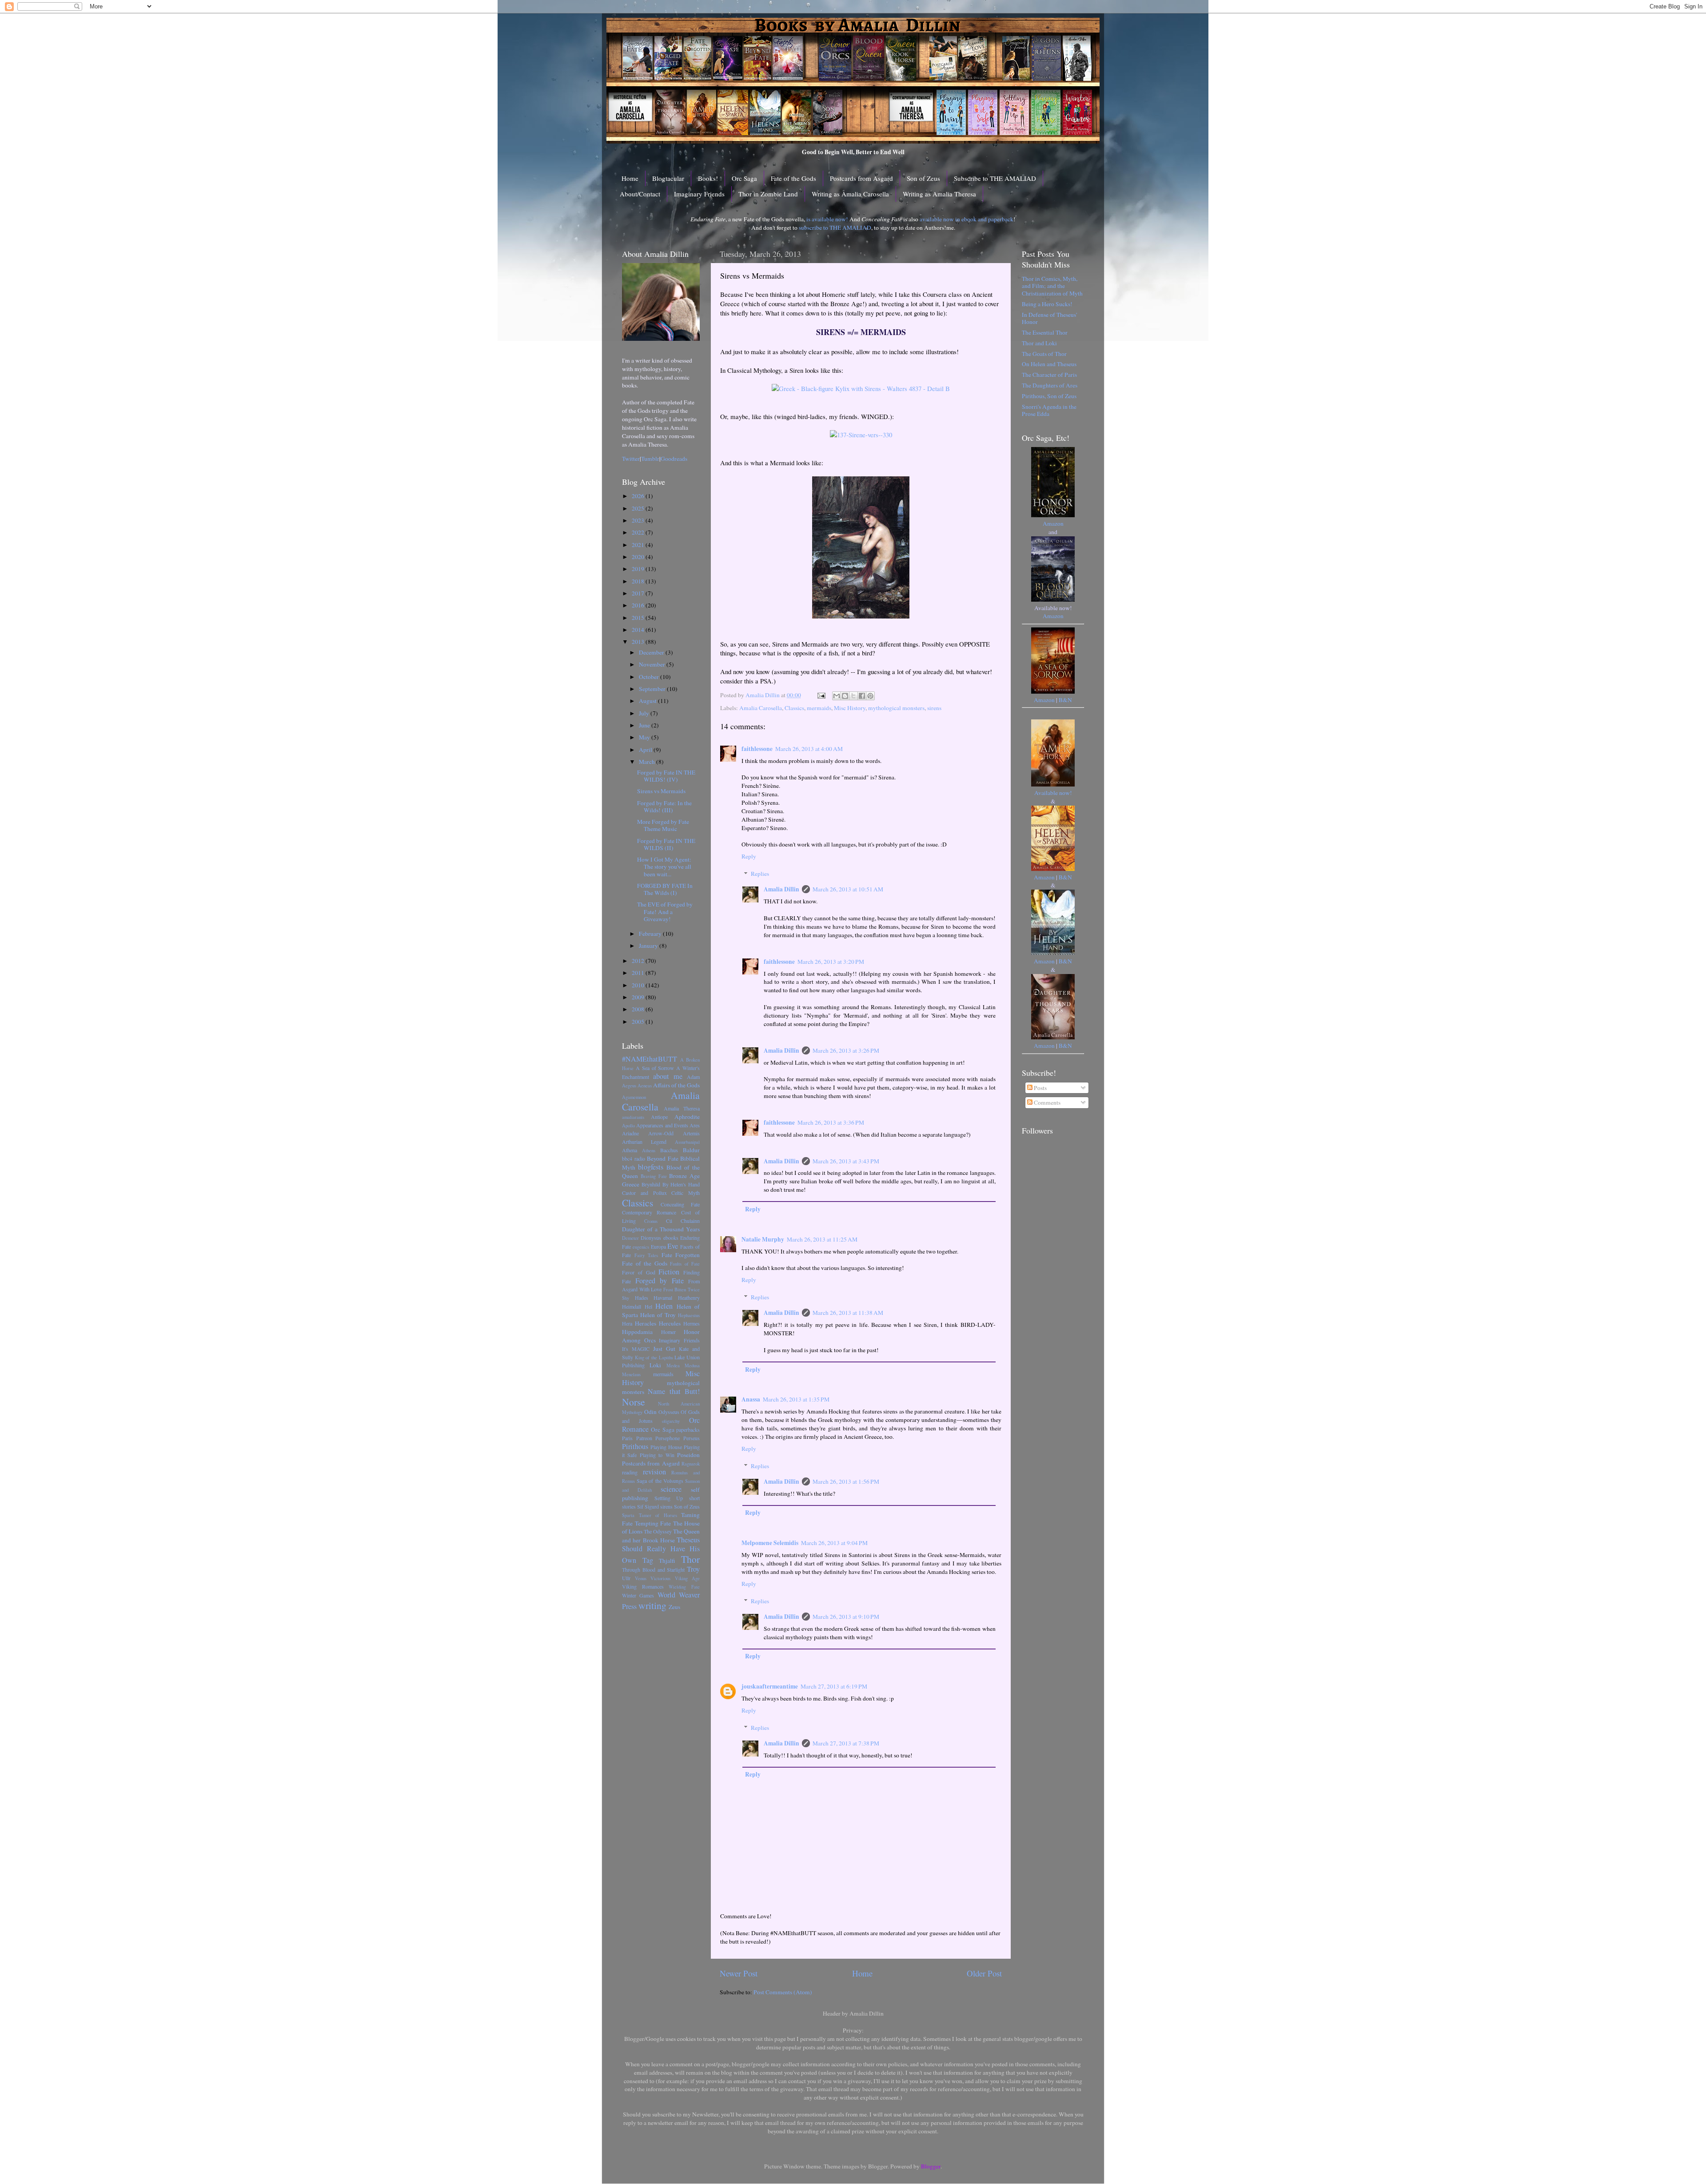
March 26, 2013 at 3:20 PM (831, 962)
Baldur (691, 1150)
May (645, 737)
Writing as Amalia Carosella (850, 194)
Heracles (646, 1323)
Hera (627, 1323)
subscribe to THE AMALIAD (835, 228)
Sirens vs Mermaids (661, 791)
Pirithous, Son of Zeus (1049, 396)
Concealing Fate (680, 1204)
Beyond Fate (663, 1158)
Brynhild (651, 1184)
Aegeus (629, 1086)
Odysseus (669, 1412)
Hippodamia (637, 1332)
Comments (1046, 1102)
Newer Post (739, 1973)
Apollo (628, 1126)
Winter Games (638, 1595)
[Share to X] (853, 696)
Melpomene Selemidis (770, 1543)
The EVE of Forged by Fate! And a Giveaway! (665, 911)
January (649, 946)
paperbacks (688, 1429)
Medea (673, 1365)
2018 (639, 581)
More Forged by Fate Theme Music (663, 825)
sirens (934, 708)
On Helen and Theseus (1049, 364)
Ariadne (630, 1133)
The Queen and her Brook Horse (661, 1536)
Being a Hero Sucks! (1047, 304)
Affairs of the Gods (676, 1085)
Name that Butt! (674, 1391)
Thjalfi (667, 1561)
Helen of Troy (658, 1315)
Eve (673, 1246)
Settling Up (669, 1498)
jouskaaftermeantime (770, 1686)
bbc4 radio (634, 1158)
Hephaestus (689, 1315)
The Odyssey (658, 1531)
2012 (639, 961)
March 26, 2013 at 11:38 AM (848, 1313)
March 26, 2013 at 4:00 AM (809, 749)
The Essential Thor (1045, 332)
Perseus (692, 1438)
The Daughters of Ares (1050, 385)
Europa (658, 1246)
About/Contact (640, 194)
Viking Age (688, 1578)
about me (668, 1076)
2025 (639, 508)
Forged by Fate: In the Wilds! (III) (664, 807)
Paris (627, 1438)
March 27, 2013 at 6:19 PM (834, 1686)
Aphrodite (687, 1117)
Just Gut (664, 1349)
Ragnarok (691, 1464)
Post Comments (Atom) (783, 1992)
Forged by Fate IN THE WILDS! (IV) (666, 776)
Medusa (692, 1365)
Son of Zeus (923, 178)
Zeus (674, 1607)
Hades (642, 1298)
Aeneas (645, 1086)
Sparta (628, 1515)
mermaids (819, 708)
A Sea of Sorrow (655, 1068)
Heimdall (632, 1306)
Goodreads (674, 459)
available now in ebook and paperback (967, 219)
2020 (639, 557)
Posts (1040, 1088)
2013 (639, 642)
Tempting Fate (653, 1523)
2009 (639, 997)
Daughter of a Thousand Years (661, 1229)
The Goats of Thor (1044, 354)
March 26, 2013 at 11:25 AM (822, 1239)
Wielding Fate (684, 1587)
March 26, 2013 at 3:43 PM (846, 1161)
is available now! (827, 219)
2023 (639, 520)
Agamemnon (634, 1097)
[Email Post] (821, 695)
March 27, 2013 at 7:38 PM (846, 1743)
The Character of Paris (1049, 375)
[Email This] (837, 696)
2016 (639, 605)
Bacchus (669, 1150)
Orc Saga (744, 178)
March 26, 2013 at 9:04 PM (834, 1543)
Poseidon (688, 1455)
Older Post (984, 1973)
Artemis (691, 1133)
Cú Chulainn (683, 1221)
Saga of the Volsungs (660, 1481)
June (645, 725)
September (653, 689)
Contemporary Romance (649, 1212)
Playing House (666, 1447)
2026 (639, 496)
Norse (634, 1402)
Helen (664, 1306)
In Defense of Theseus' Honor (1049, 318)
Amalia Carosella (761, 708)
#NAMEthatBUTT (650, 1059)
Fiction (669, 1272)
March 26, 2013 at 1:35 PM (796, 1399)
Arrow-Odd (661, 1133)
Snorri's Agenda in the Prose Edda (1049, 410)
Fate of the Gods (793, 178)
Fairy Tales (646, 1255)
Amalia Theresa (682, 1108)
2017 (639, 593)
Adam (693, 1077)
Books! (708, 178)
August (648, 701)
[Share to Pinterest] (870, 696)
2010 (639, 985)
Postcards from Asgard (861, 178)
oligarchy (671, 1421)
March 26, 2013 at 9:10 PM (846, 1617)
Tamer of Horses (658, 1515)
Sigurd (652, 1506)
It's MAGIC (636, 1349)
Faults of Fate (685, 1264)
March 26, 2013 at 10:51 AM (848, 889)
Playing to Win (657, 1455)
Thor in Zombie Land (768, 194)
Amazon (1053, 523)
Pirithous (635, 1446)
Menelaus (631, 1374)
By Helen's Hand (681, 1184)
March (648, 762)
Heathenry (689, 1298)
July (645, 713)
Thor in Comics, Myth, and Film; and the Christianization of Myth (1052, 286)
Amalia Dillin (781, 889)
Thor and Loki (1039, 343)
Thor (690, 1559)
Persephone (668, 1438)
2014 (639, 630)
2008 (639, 1009)
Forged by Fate (660, 1281)
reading (630, 1472)
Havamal (663, 1298)
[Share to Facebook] (862, 696)
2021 (639, 545)
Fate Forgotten (681, 1255)
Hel (648, 1306)
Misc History (850, 708)
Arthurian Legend (644, 1142)
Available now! (1053, 793)
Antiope (659, 1117)
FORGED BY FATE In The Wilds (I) (665, 889)
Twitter (631, 459)
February (651, 934)
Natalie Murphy (763, 1239)
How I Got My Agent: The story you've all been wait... (664, 866)
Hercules (670, 1323)
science (671, 1489)
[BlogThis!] (845, 696)
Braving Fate (654, 1176)
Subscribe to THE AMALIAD (995, 178)
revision (654, 1472)
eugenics (641, 1247)
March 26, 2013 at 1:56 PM (846, 1481)
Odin (650, 1412)
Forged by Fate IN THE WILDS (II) (666, 844)
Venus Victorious (653, 1578)
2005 (639, 1022)
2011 (639, 973)
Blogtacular (668, 178)
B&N (1065, 700)
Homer (668, 1332)
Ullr (626, 1578)
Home (630, 178)
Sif (640, 1506)
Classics (794, 708)
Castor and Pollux (644, 1193)
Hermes (692, 1323)
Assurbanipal (687, 1142)
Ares (695, 1125)
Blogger (931, 2166)
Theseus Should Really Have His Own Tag (661, 1550)
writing (652, 1605)
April (646, 750)
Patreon (644, 1438)
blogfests (651, 1167)
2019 (639, 569)
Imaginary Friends (699, 194)
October (650, 677)
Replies (760, 874)
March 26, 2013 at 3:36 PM (831, 1122)
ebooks (671, 1238)
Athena (630, 1150)
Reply (749, 856)
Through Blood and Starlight (653, 1569)
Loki (655, 1365)
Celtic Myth (686, 1193)
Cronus (651, 1221)
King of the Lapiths (654, 1358)
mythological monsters (896, 708)
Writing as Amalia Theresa (939, 194)
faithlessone (757, 749)
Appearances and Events (662, 1125)
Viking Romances (643, 1586)
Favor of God (639, 1272)
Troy (693, 1569)
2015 (639, 618)
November (653, 664)
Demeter (630, 1238)
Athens (649, 1150)
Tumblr (650, 459)
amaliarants (633, 1117)
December (652, 652)
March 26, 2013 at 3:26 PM (846, 1050)
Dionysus (651, 1238)
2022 (639, 532)
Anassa (751, 1399)
